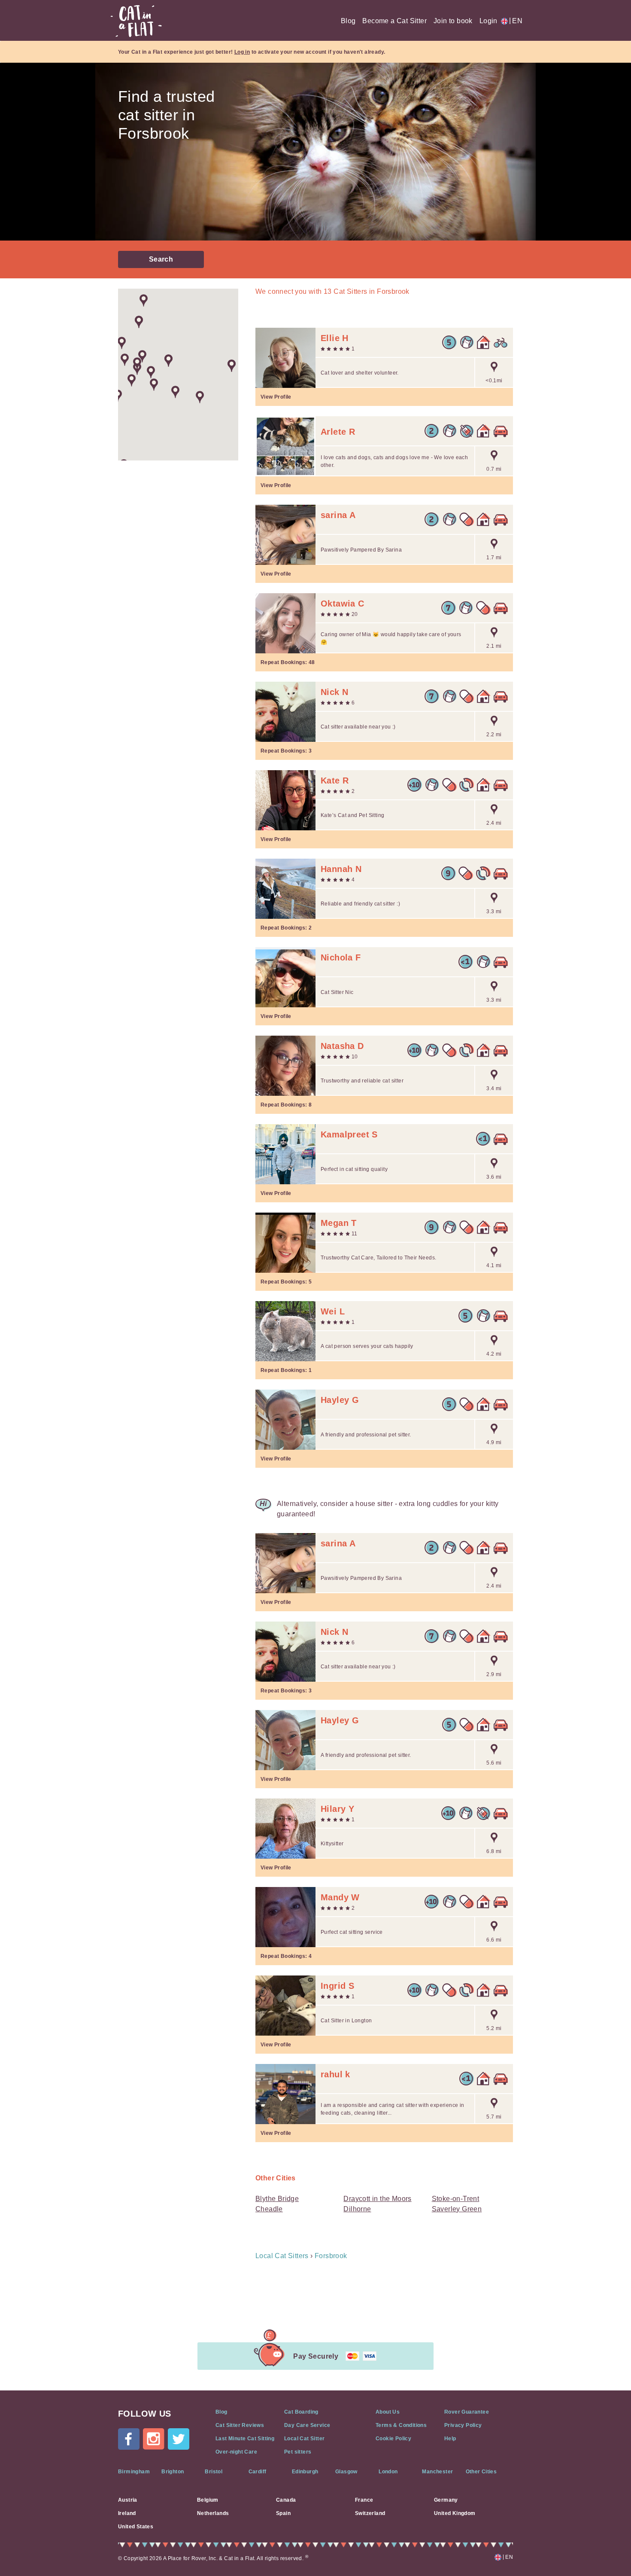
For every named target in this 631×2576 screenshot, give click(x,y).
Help (450, 2439)
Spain (283, 2513)
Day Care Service (307, 2425)
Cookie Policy (393, 2439)
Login (488, 21)
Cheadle (269, 2209)
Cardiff (258, 2472)
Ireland (127, 2513)
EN (516, 21)
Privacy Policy (463, 2425)
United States (136, 2527)
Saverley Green (457, 2209)
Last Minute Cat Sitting (245, 2439)
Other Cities (481, 2472)
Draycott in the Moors (377, 2199)
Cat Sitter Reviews (240, 2425)
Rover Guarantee (467, 2412)
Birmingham (134, 2472)
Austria (128, 2500)
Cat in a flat (136, 21)
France (364, 2500)
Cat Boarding (301, 2412)
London (388, 2472)
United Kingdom (455, 2513)
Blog (348, 21)
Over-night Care (236, 2452)
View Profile (276, 397)
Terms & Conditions (401, 2425)
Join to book (453, 21)
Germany (446, 2500)
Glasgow (346, 2472)
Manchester (437, 2472)
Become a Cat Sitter (394, 21)
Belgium (208, 2500)
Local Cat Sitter (304, 2439)
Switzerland (370, 2513)
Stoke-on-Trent (456, 2199)
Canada (286, 2500)
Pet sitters (298, 2452)
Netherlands (213, 2513)
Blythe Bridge (277, 2199)
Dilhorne (357, 2209)
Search (161, 259)
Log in (242, 52)
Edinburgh (305, 2472)
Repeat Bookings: (288, 662)
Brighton (173, 2472)
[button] (200, 397)
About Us (388, 2412)
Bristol (214, 2472)
